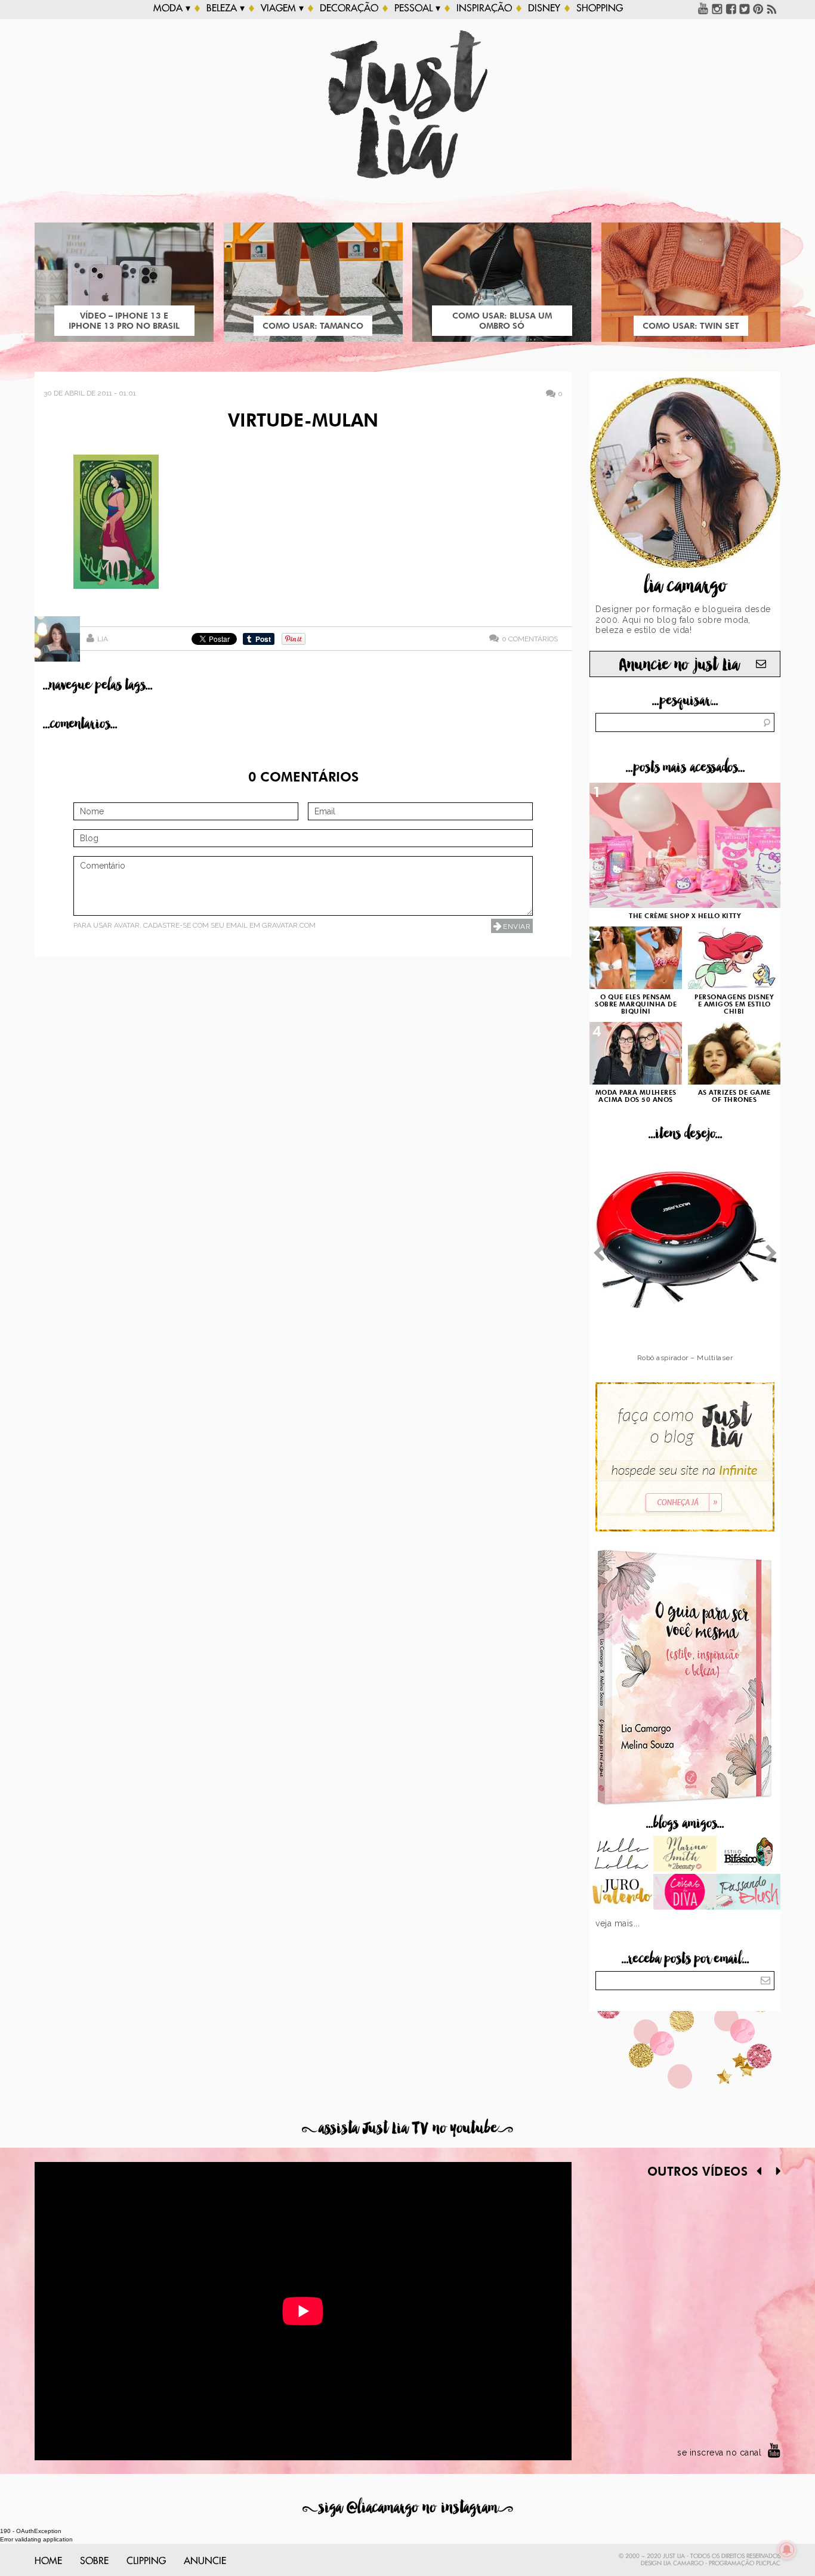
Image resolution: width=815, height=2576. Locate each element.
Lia (103, 639)
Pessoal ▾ (417, 8)
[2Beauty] (685, 1855)
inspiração (484, 8)
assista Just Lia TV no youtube (407, 2128)
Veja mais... (618, 1923)
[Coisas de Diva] (685, 1893)
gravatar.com (289, 925)
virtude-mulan (303, 422)
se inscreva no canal (719, 2453)
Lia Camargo (683, 2563)
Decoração (349, 8)
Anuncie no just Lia (679, 665)
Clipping (146, 2561)
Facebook (731, 8)
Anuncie (205, 2561)
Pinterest (758, 8)
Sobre (94, 2561)
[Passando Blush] (748, 1893)
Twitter (745, 8)
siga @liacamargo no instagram (408, 2508)
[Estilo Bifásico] (748, 1855)
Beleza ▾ (226, 8)
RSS (772, 8)
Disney (544, 8)
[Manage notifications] (787, 2550)
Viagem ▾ (282, 8)
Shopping (600, 8)
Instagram (717, 8)
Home (48, 2561)
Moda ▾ (172, 8)
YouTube (703, 8)
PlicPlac (768, 2563)
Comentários (530, 639)
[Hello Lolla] (621, 1855)
